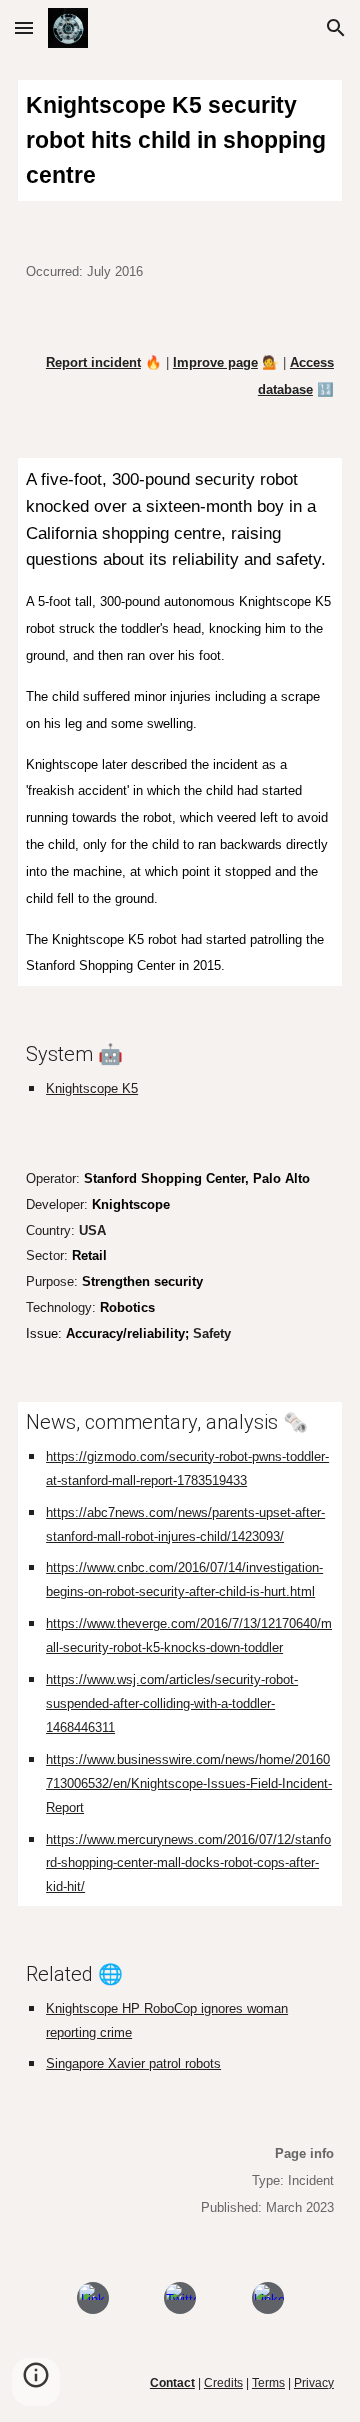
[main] (180, 140)
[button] (24, 27)
